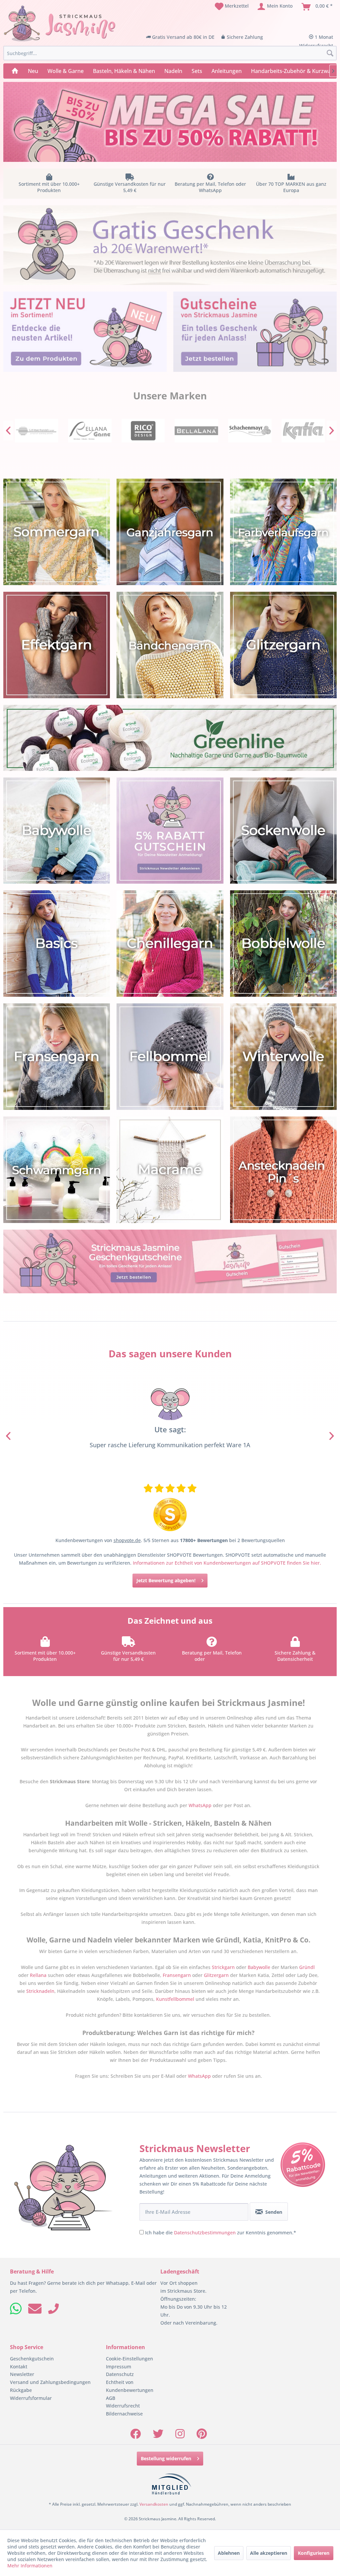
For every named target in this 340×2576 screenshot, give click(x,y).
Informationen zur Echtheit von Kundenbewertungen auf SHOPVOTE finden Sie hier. (227, 1562)
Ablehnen (229, 2553)
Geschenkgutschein (32, 2358)
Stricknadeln (40, 1991)
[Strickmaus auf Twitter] (158, 2436)
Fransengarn (177, 1975)
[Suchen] (330, 53)
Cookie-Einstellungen (129, 2358)
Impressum (119, 2366)
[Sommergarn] (57, 532)
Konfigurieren (314, 2553)
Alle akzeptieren (269, 2553)
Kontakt (19, 2366)
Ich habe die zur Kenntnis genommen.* (221, 2232)
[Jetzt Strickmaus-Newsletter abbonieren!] (170, 830)
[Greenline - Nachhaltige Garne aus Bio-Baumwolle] (170, 738)
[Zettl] (303, 431)
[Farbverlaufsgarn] (283, 532)
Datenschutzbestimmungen (205, 2232)
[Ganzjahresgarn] (170, 532)
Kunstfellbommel (175, 1999)
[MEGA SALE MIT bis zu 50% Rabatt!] (170, 122)
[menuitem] (232, 7)
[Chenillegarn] (170, 944)
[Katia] (250, 431)
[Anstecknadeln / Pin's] (283, 1169)
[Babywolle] (57, 830)
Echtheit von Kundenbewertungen (130, 2386)
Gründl (307, 1967)
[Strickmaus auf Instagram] (180, 2436)
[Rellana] (36, 431)
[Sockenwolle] (283, 830)
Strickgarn (223, 1967)
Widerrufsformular (31, 2398)
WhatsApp (218, 1659)
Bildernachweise (124, 2413)
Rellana (38, 1975)
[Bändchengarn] (170, 645)
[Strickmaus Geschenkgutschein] (170, 1261)
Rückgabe (21, 2390)
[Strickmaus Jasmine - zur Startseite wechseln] (60, 24)
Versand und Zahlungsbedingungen (50, 2382)
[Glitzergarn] (283, 645)
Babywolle (259, 1967)
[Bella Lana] (143, 431)
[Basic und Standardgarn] (57, 944)
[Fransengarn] (57, 1056)
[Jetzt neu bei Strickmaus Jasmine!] (85, 332)
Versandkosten (154, 2504)
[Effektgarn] (57, 645)
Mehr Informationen (30, 2566)
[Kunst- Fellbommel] (170, 1056)
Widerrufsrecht (123, 2405)
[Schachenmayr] (196, 431)
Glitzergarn (216, 1975)
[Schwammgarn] (57, 1169)
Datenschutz (120, 2374)
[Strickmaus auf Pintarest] (202, 2436)
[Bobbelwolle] (283, 944)
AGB (111, 2398)
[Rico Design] (90, 431)
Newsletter (22, 2374)
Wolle (218, 1444)
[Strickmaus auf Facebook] (135, 2436)
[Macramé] (170, 1169)
